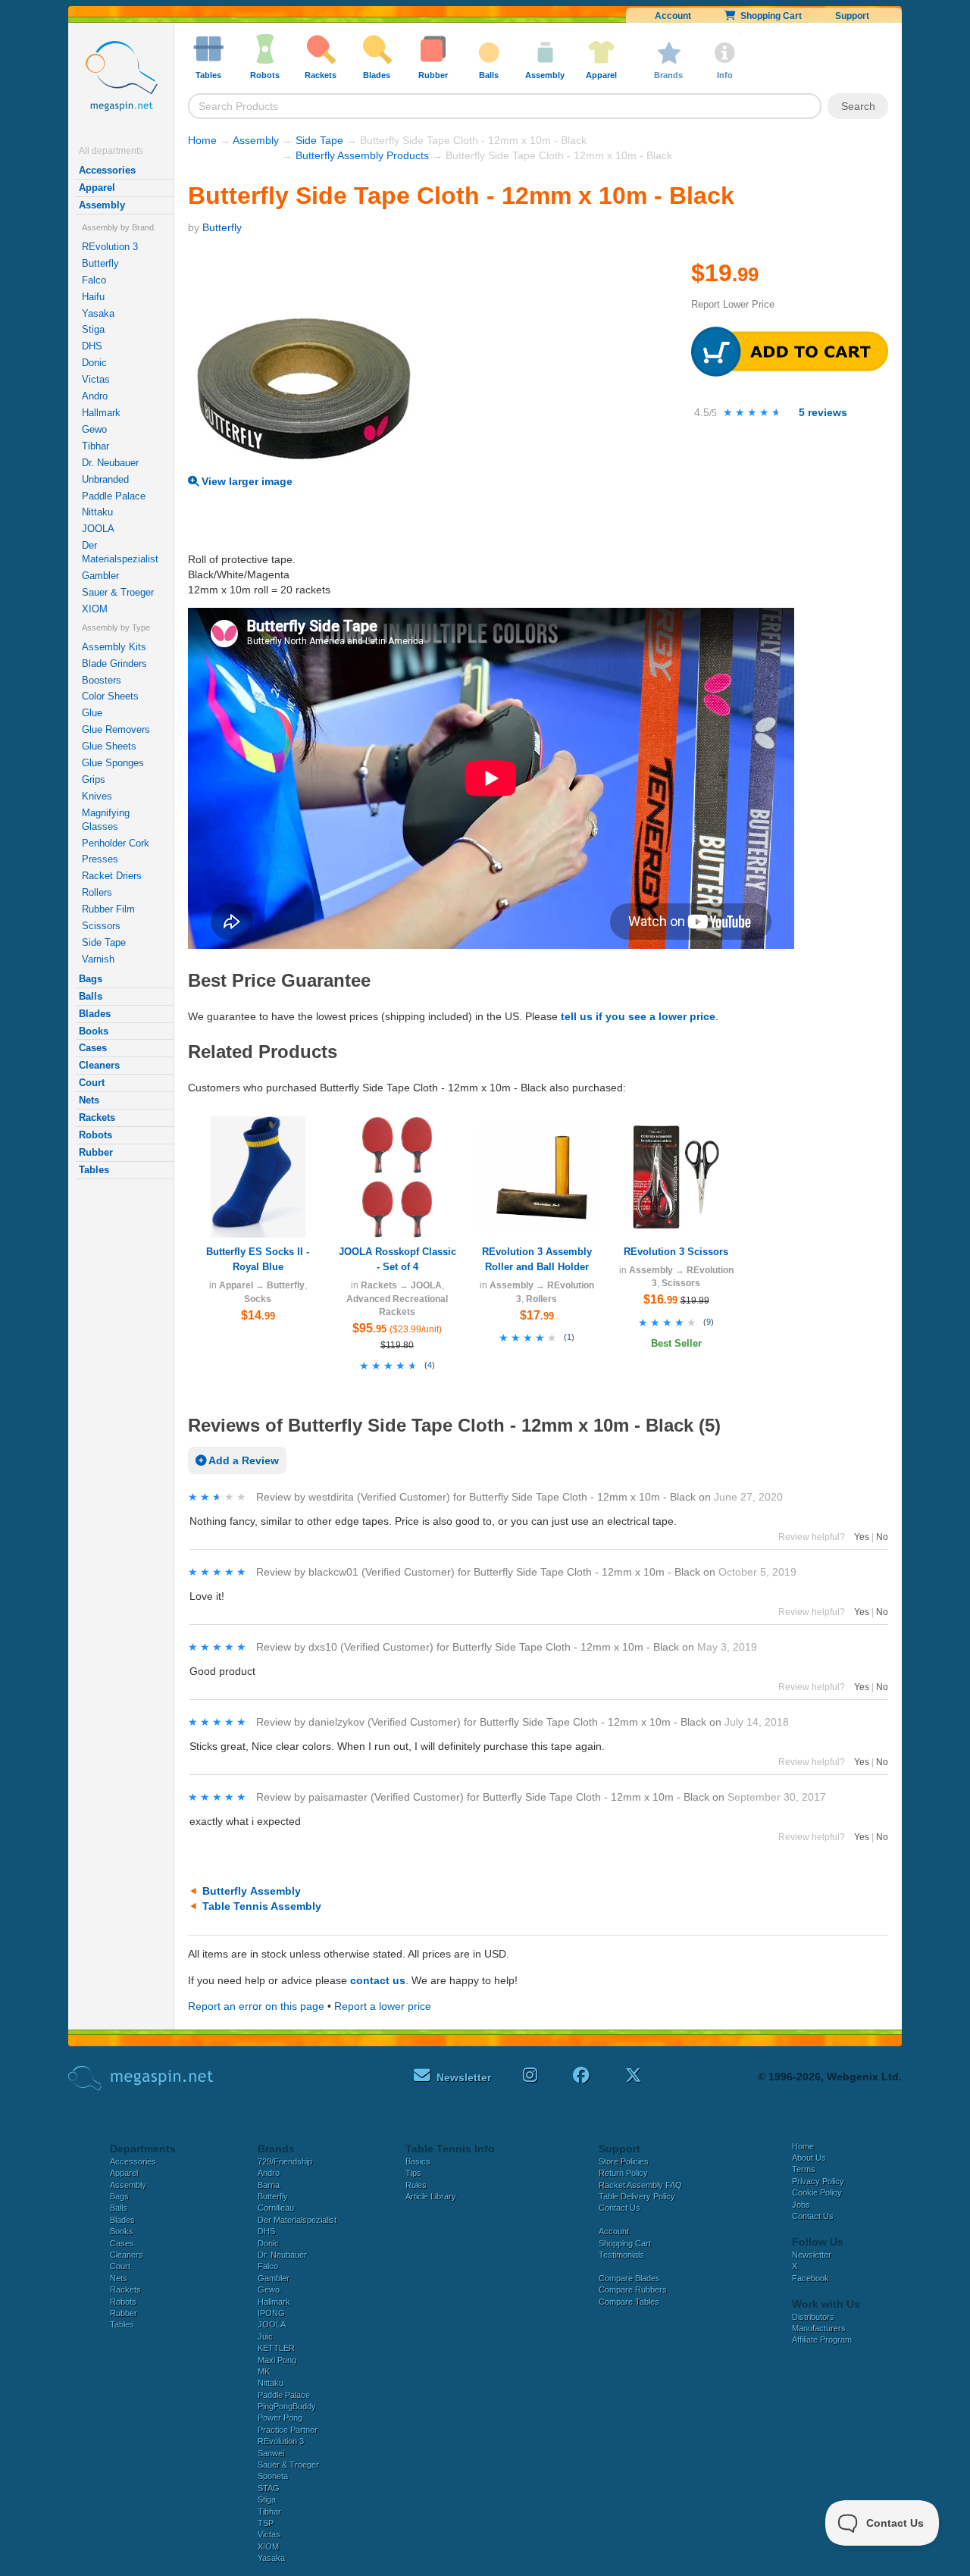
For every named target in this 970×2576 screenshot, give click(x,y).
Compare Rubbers (633, 2290)
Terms (804, 2169)
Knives (97, 796)
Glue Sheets (109, 746)
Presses (100, 859)
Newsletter (812, 2255)
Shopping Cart (769, 16)
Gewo (94, 429)
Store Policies (624, 2161)
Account (673, 16)
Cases (93, 1048)
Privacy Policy (818, 2181)
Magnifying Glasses (106, 820)
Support (852, 16)
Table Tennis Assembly (262, 1906)
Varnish (98, 959)
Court (92, 1083)
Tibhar (95, 446)
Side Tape (104, 942)
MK (264, 2371)
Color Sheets (110, 696)
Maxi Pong (277, 2360)
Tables (94, 1170)
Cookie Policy (817, 2193)
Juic (265, 2337)
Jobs (801, 2205)
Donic (94, 363)
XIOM (95, 609)
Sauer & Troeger (118, 592)
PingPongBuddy (287, 2406)
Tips (413, 2173)
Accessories (107, 170)
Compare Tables (629, 2302)
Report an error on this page (256, 2006)
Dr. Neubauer (110, 463)
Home (202, 140)
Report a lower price (383, 2006)
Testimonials (621, 2255)
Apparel (97, 188)
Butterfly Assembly (252, 1891)
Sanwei (271, 2453)
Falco (94, 280)
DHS (92, 346)
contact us (378, 1980)
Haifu (93, 297)
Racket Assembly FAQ (640, 2185)
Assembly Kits (114, 647)
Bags (91, 979)
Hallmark (101, 413)
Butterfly (100, 263)
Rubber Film (108, 909)
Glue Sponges (113, 763)
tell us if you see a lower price (638, 1016)
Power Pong (280, 2418)
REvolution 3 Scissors (676, 1252)
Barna (269, 2185)
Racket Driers (112, 876)
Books (94, 1031)
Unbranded (105, 479)
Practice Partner (288, 2430)
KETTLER (276, 2348)
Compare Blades (629, 2278)
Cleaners (99, 1065)
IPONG (271, 2313)
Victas (96, 379)
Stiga (93, 329)
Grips (94, 779)
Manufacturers (819, 2328)
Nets (89, 1100)
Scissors (101, 926)
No (882, 1537)
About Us (809, 2158)
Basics (418, 2161)
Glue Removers (116, 729)
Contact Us (620, 2208)
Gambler (100, 576)
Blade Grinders (114, 664)
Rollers (97, 892)
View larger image (246, 481)
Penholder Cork (116, 843)
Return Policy (623, 2173)
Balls (91, 996)
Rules (416, 2185)
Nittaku (97, 512)
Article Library (431, 2196)
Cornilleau (276, 2208)
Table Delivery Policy (637, 2196)
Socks (258, 1299)
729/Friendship (285, 2161)
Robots (95, 1135)
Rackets (97, 1117)
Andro (95, 396)
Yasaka (98, 313)
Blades (95, 1014)
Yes (862, 1537)
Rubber (96, 1152)
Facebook (810, 2278)
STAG (269, 2488)
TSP (266, 2523)
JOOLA (98, 529)
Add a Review (242, 1460)
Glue (92, 713)
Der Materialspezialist (120, 552)
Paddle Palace (114, 496)
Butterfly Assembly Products (362, 155)
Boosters (102, 680)
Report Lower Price (733, 304)
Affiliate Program (822, 2340)
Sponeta (273, 2476)
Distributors (813, 2317)
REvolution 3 (110, 247)
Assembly (102, 205)
